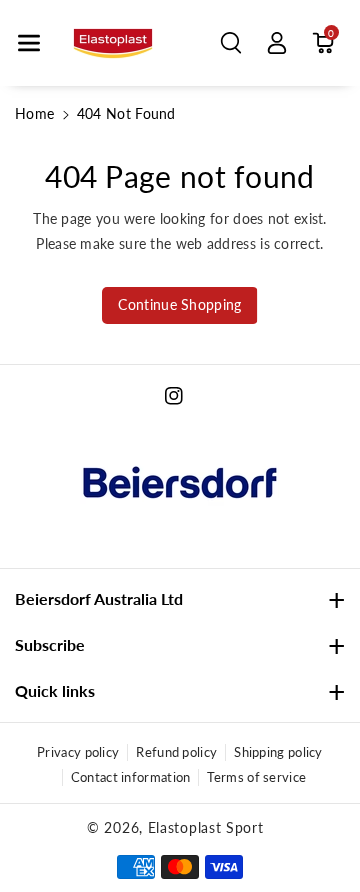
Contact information (131, 777)
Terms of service (256, 777)
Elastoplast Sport (206, 827)
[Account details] (277, 43)
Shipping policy (278, 752)
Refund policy (176, 752)
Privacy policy (78, 752)
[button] (29, 43)
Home (34, 113)
